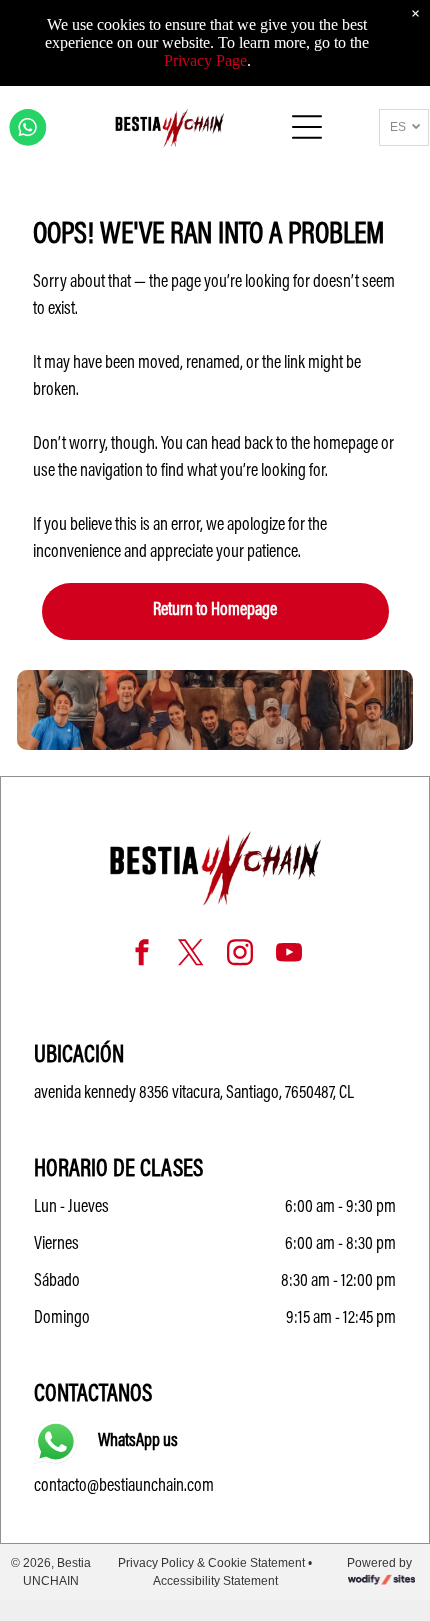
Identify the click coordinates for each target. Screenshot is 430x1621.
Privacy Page (205, 60)
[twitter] (191, 955)
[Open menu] (307, 127)
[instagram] (240, 955)
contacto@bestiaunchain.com (124, 1487)
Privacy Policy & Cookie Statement (211, 1563)
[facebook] (142, 955)
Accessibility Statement (215, 1581)
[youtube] (289, 955)
